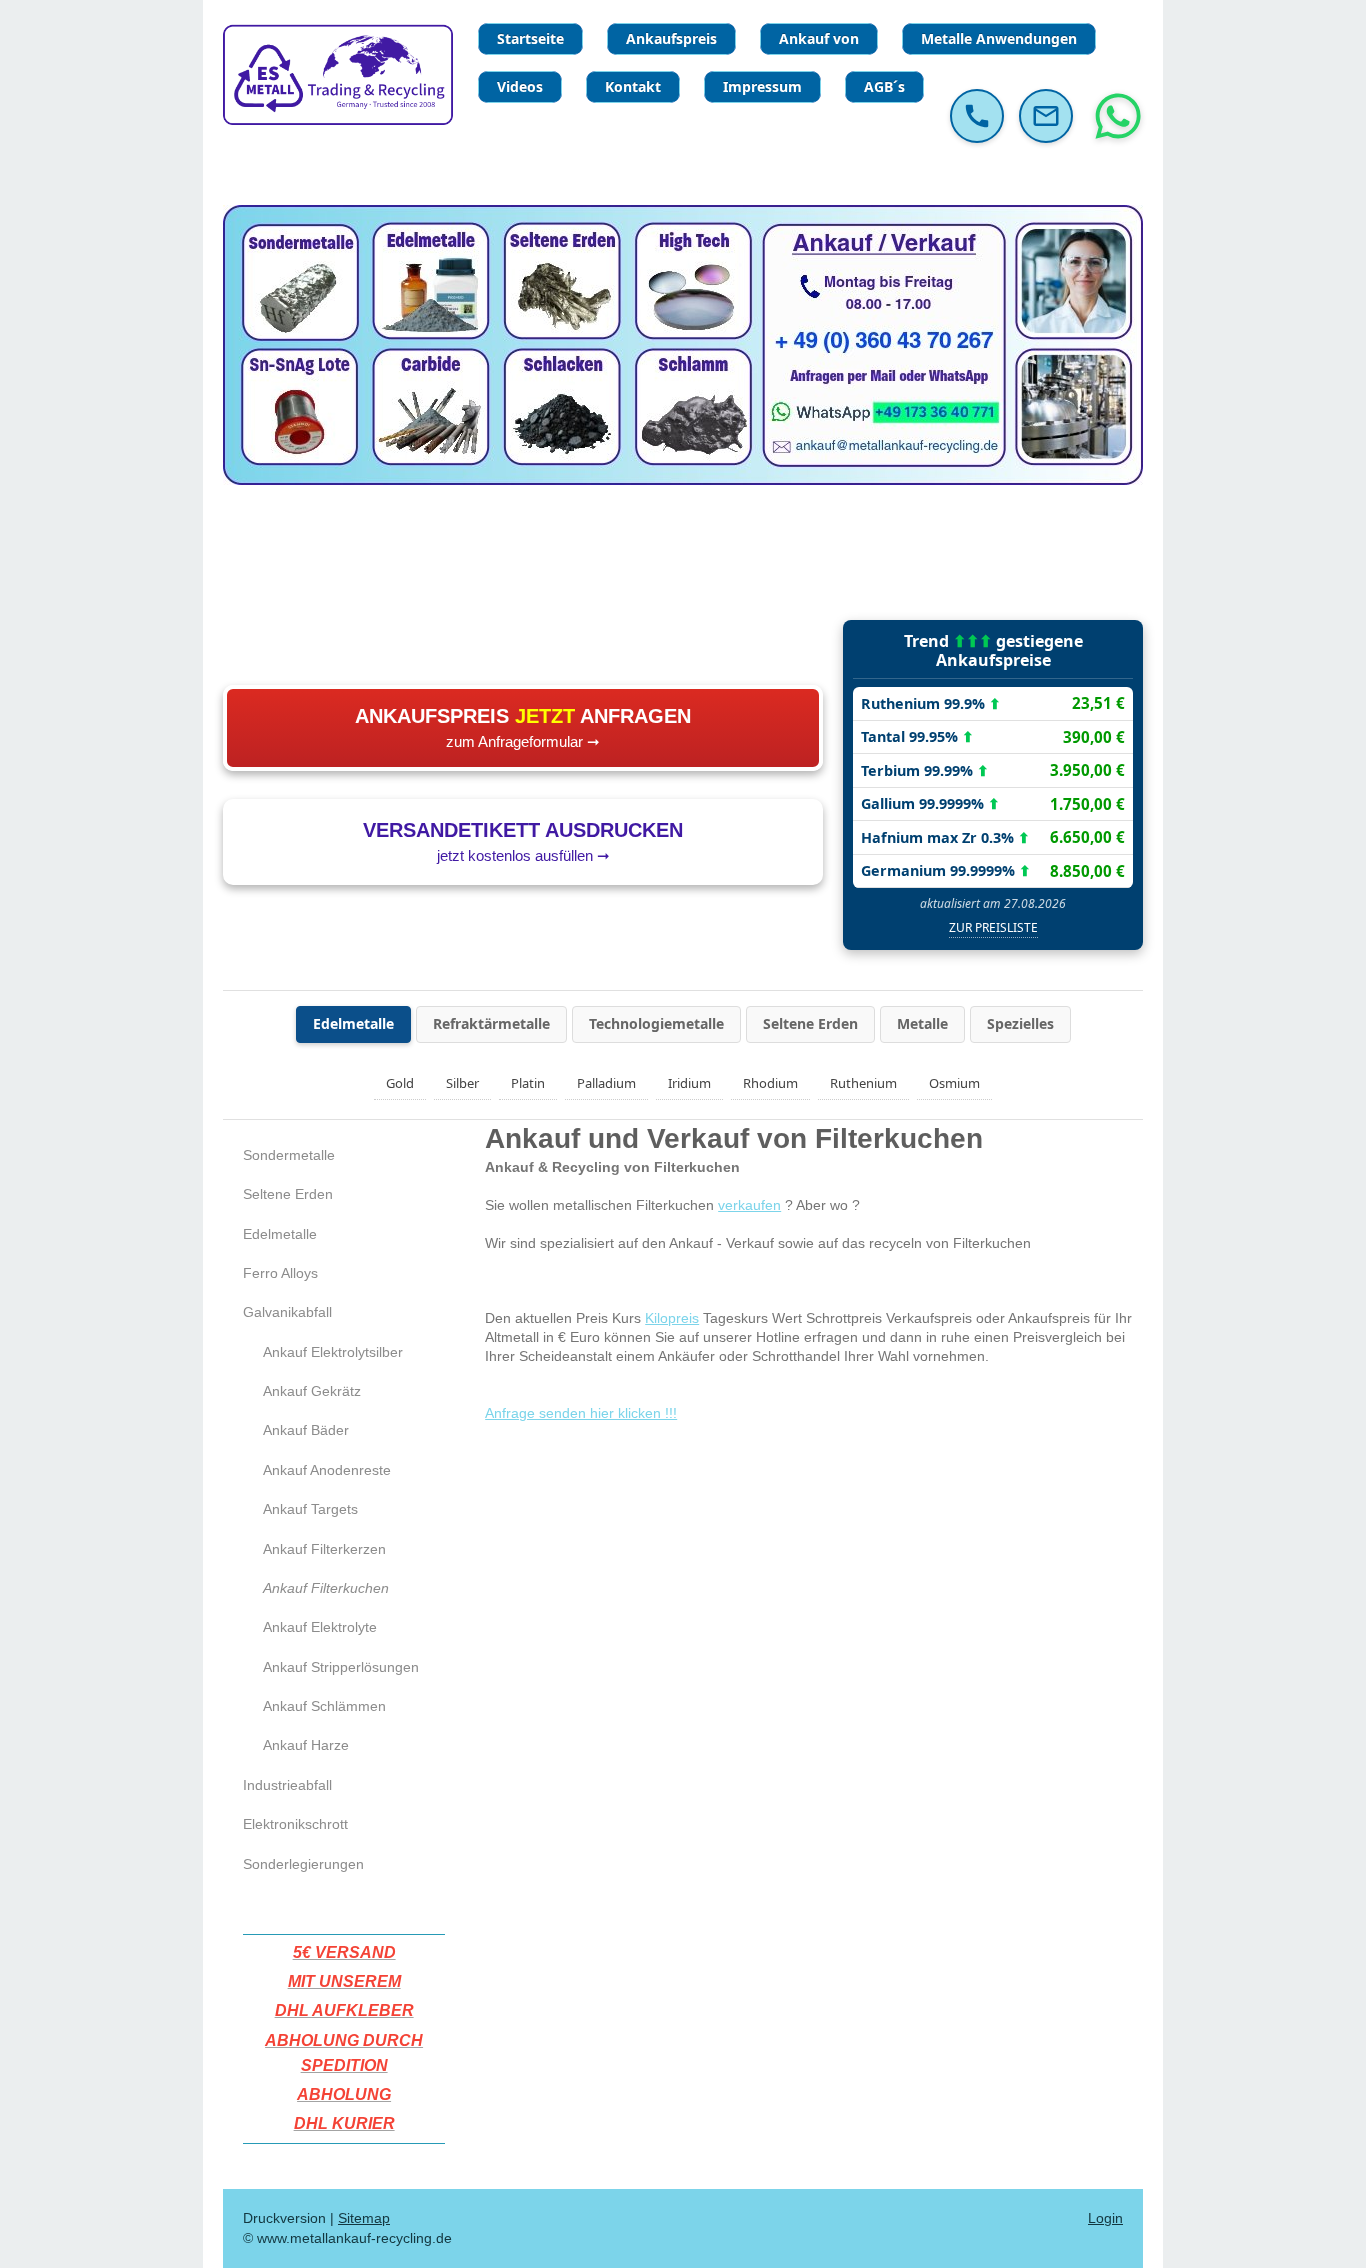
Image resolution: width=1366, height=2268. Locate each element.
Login (1105, 2218)
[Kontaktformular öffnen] (1046, 116)
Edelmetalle (353, 1023)
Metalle (922, 1023)
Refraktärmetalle (491, 1023)
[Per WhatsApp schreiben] (1118, 116)
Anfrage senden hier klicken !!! (581, 1413)
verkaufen (749, 1205)
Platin (528, 1083)
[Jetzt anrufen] (977, 116)
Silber (462, 1083)
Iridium (689, 1083)
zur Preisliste (993, 928)
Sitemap (364, 2218)
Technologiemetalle (656, 1023)
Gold (400, 1083)
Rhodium (770, 1083)
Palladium (606, 1083)
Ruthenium (863, 1083)
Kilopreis (672, 1318)
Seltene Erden (810, 1023)
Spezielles (1020, 1023)
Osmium (954, 1083)
